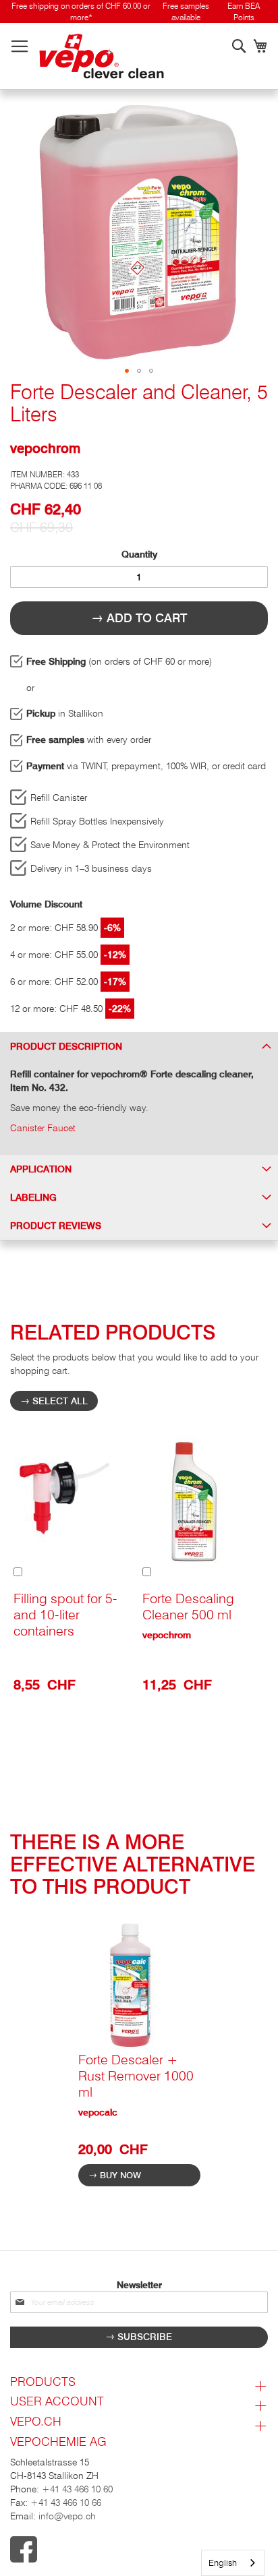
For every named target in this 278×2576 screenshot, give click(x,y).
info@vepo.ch (66, 2516)
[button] (127, 371)
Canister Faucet (43, 1128)
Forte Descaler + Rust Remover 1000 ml (136, 2076)
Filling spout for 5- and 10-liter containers (65, 1615)
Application (41, 1169)
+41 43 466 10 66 (66, 2503)
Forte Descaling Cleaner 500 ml (188, 1607)
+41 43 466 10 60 (77, 2489)
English (223, 2563)
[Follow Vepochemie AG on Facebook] (139, 2551)
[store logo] (102, 56)
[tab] (139, 1046)
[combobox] (233, 2563)
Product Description (66, 1046)
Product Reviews (56, 1226)
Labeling (33, 1197)
